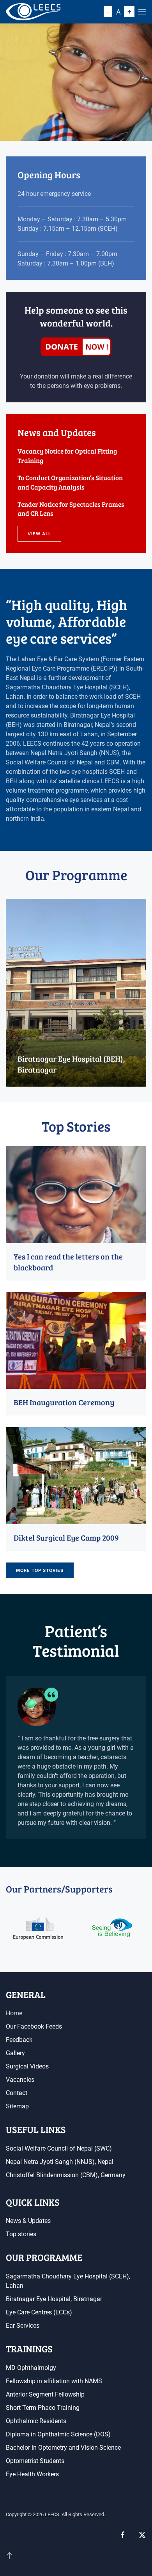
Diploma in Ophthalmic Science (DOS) (58, 2434)
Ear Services (23, 2326)
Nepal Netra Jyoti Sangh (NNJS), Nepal (60, 2162)
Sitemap (17, 2106)
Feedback (19, 2040)
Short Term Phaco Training (43, 2408)
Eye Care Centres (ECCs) (39, 2312)
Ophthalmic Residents (36, 2421)
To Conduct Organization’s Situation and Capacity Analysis (70, 482)
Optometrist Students (35, 2461)
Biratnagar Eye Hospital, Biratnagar (54, 2299)
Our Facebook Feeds (34, 2026)
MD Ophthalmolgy (31, 2368)
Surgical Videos (27, 2066)
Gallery (15, 2053)
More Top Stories (40, 1570)
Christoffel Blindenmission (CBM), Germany (66, 2175)
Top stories (21, 2234)
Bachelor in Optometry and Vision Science (63, 2448)
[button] (142, 12)
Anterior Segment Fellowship (45, 2394)
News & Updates (28, 2221)
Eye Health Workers (32, 2474)
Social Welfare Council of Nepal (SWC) (59, 2148)
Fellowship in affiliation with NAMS (54, 2381)
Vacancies (20, 2080)
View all (39, 534)
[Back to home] (33, 12)
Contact (17, 2093)
